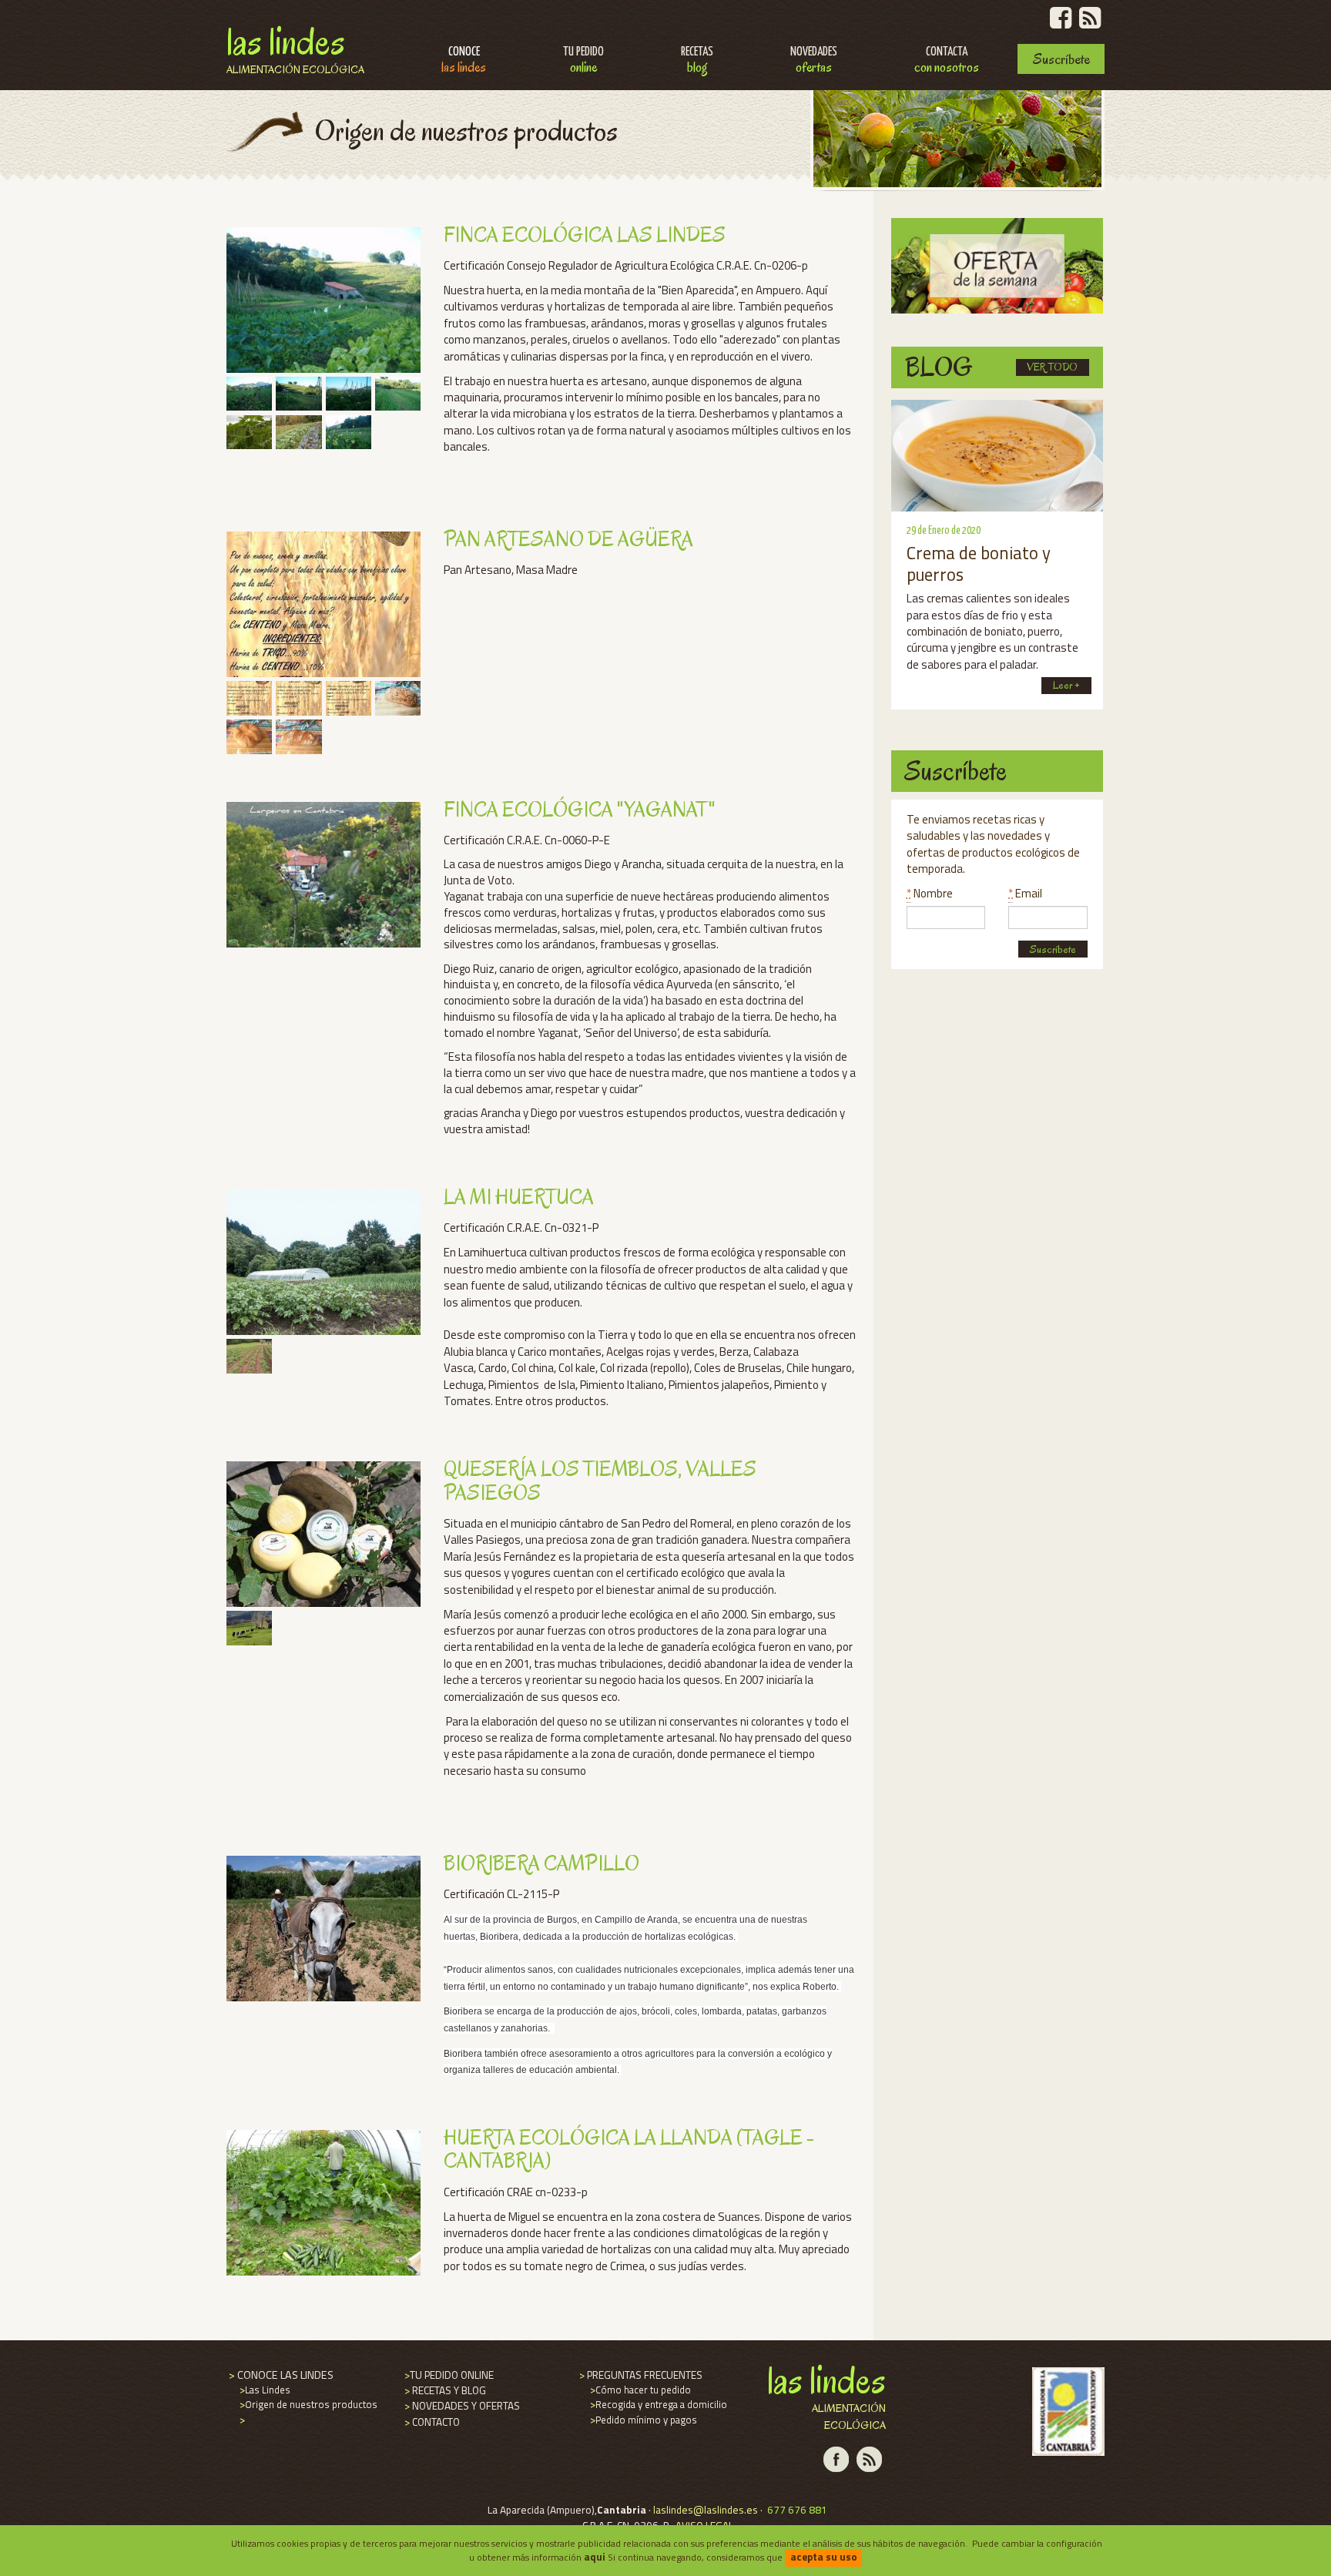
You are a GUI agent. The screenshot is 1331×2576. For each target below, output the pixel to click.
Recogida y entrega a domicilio (657, 2404)
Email (1025, 893)
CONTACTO (431, 2422)
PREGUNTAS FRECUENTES (640, 2375)
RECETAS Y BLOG (444, 2390)
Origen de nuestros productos (307, 2404)
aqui (595, 2557)
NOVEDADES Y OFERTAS (461, 2406)
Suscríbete (1061, 59)
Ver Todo (1052, 367)
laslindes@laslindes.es (706, 2510)
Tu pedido (583, 61)
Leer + (1066, 685)
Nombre (930, 893)
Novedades (814, 61)
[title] (247, 394)
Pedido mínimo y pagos (642, 2420)
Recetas (697, 61)
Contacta (947, 61)
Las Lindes (295, 47)
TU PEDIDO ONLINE (448, 2375)
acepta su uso (824, 2557)
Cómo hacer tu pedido (639, 2390)
